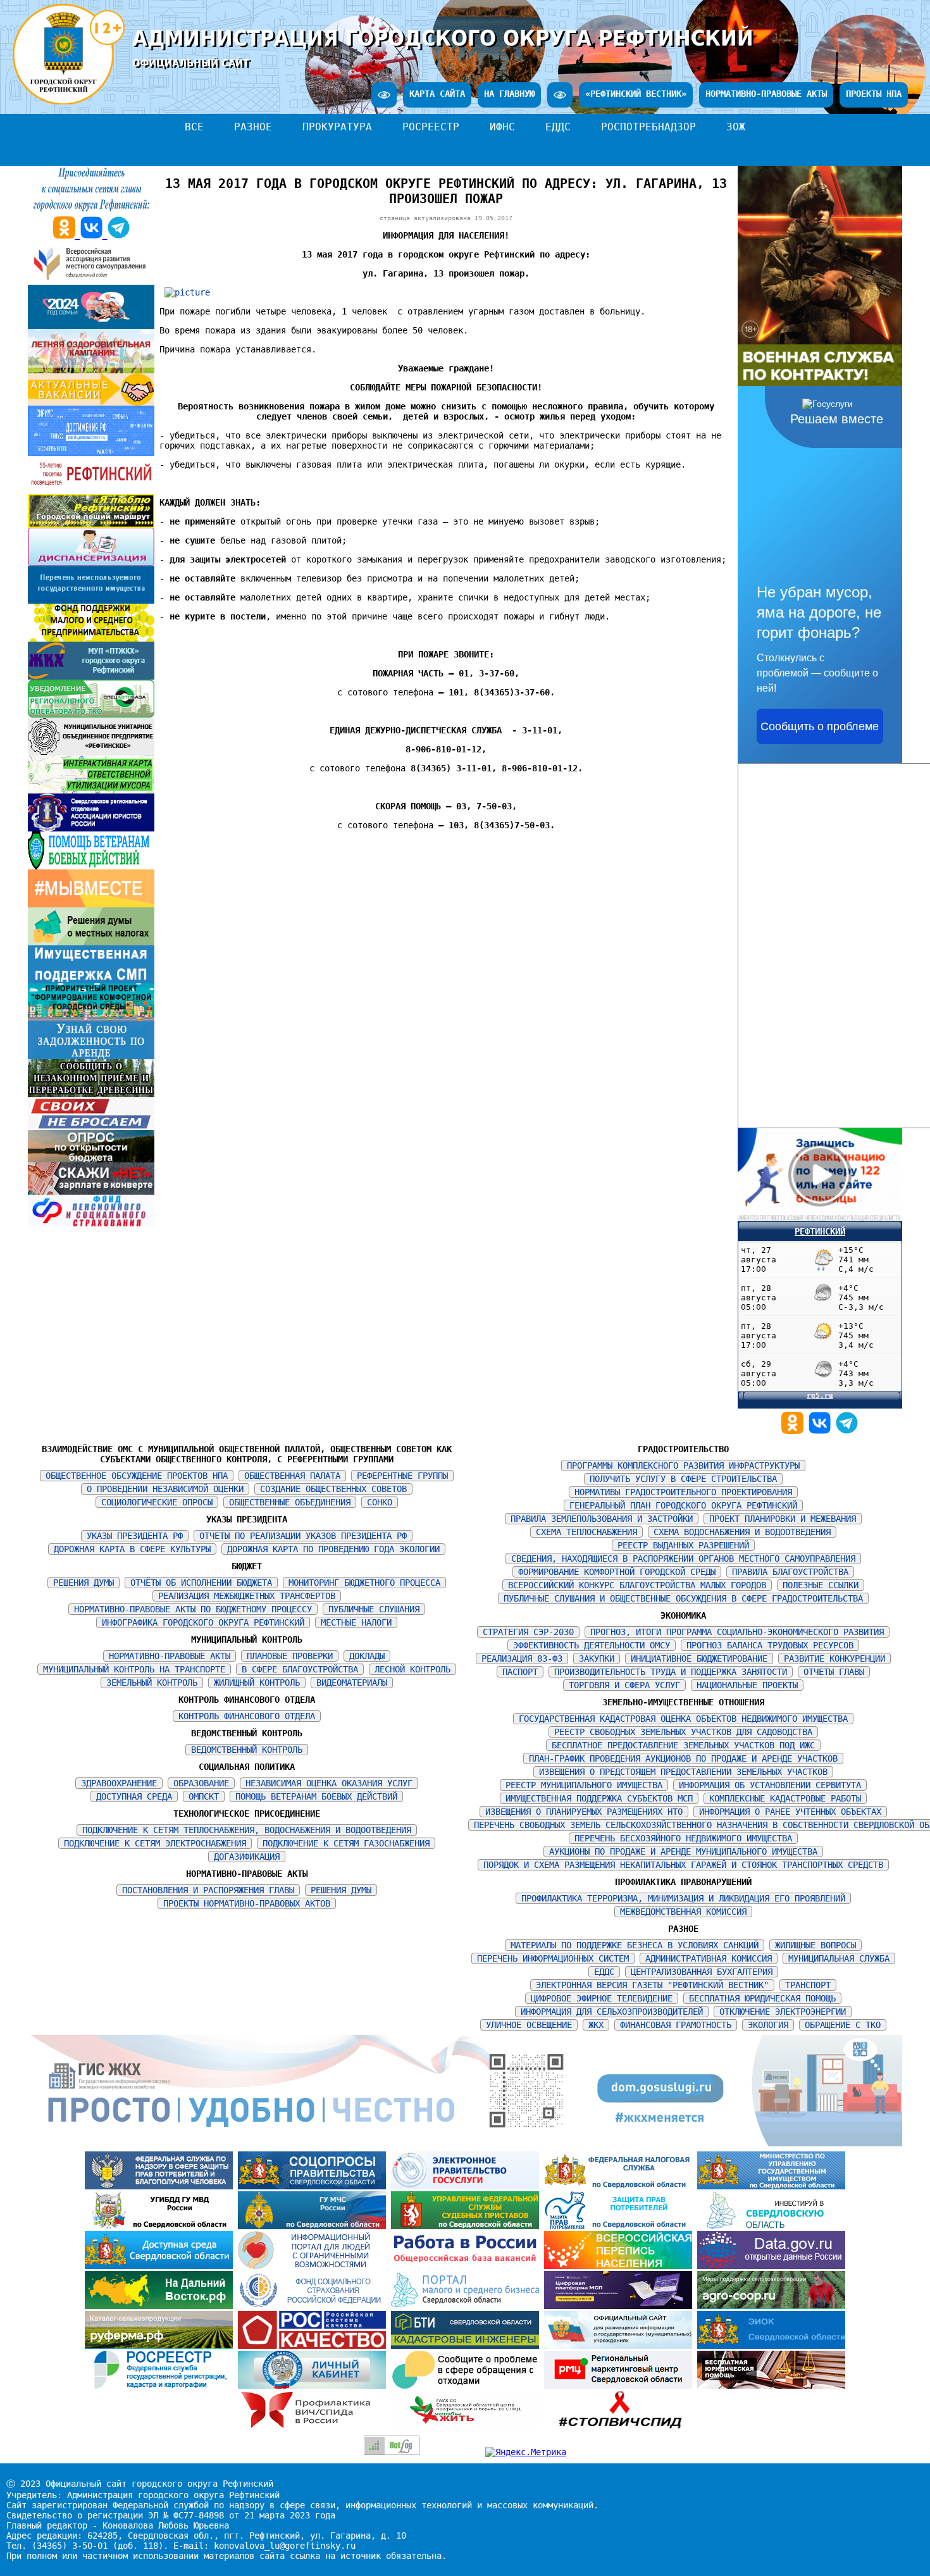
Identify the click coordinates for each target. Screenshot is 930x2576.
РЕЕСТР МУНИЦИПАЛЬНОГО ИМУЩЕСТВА (584, 1785)
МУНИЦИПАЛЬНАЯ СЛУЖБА (839, 1958)
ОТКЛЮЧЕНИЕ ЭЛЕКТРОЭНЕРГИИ (783, 2012)
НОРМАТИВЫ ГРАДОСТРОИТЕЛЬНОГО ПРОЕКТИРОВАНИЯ (683, 1492)
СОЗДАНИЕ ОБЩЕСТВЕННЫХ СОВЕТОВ (333, 1489)
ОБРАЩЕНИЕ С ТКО (843, 2025)
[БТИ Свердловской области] (468, 2346)
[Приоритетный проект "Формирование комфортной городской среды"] (91, 1018)
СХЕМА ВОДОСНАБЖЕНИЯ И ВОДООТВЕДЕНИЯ (742, 1532)
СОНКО (380, 1502)
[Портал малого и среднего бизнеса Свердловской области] (468, 2306)
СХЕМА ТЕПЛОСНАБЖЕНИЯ (586, 1532)
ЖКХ (596, 2025)
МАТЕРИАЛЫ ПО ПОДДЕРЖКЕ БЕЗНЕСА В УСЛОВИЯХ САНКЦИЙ (635, 1945)
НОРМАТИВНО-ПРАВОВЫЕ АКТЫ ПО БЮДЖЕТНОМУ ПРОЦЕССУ (193, 1609)
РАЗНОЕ (253, 127)
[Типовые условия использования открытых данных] (771, 2266)
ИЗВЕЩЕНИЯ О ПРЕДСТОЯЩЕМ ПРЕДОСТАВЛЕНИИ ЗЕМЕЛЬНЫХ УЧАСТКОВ (683, 1772)
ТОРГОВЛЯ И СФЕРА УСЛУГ (624, 1685)
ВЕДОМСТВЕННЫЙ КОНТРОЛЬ (247, 1750)
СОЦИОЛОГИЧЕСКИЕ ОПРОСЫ (157, 1502)
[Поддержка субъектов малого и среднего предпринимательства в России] (621, 2306)
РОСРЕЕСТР (431, 127)
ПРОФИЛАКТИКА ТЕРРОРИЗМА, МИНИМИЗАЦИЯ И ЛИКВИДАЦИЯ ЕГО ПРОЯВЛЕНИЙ (683, 1898)
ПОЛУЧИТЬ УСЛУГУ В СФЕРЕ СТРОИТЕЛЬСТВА (683, 1479)
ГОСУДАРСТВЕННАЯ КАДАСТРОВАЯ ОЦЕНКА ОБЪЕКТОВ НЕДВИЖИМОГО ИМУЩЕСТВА (683, 1719)
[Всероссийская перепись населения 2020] (621, 2266)
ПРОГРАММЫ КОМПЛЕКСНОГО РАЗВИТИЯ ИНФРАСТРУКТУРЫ (683, 1465)
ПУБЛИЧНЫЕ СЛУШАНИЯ (374, 1609)
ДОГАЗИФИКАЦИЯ (247, 1857)
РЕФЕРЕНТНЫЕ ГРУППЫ (402, 1476)
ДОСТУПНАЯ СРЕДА (134, 1796)
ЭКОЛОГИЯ (768, 2025)
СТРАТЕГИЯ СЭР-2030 (528, 1632)
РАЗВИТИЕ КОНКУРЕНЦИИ (834, 1658)
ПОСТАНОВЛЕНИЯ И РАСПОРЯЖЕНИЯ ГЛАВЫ (208, 1890)
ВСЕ (194, 127)
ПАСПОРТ (520, 1672)
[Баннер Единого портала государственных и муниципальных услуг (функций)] (468, 2186)
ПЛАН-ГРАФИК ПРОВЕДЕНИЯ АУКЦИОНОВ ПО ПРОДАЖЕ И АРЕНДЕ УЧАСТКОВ (683, 1758)
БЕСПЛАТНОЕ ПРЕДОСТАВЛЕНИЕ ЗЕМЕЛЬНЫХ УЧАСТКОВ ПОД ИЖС (683, 1745)
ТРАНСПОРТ (808, 1985)
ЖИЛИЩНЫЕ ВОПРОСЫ (815, 1945)
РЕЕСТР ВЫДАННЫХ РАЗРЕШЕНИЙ (683, 1545)
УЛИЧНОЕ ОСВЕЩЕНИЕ (529, 2025)
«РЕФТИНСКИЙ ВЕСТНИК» (636, 94)
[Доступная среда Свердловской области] (161, 2266)
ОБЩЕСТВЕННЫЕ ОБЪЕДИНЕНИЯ (290, 1502)
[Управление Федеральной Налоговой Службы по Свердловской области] (621, 2186)
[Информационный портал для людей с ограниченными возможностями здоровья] (314, 2266)
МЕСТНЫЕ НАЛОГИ (356, 1622)
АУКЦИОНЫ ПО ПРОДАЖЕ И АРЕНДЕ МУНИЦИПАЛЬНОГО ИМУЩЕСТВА (683, 1851)
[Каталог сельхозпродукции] (161, 2346)
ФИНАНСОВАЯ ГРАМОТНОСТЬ (676, 2025)
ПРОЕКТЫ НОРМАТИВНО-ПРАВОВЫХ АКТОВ (247, 1903)
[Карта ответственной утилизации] (91, 790)
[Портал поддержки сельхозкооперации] (771, 2306)
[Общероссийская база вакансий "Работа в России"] (468, 2266)
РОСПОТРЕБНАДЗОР (648, 127)
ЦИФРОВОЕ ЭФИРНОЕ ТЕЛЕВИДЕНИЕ (602, 1998)
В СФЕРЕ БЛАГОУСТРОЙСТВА (300, 1669)
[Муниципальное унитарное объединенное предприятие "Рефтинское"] (91, 752)
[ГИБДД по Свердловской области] (161, 2226)
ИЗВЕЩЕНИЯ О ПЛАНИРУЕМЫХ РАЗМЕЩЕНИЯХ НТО (584, 1812)
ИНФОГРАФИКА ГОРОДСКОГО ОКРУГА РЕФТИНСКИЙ (203, 1622)
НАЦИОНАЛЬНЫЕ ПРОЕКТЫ (747, 1685)
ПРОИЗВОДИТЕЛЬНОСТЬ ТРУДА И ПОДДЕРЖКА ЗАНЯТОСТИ (671, 1672)
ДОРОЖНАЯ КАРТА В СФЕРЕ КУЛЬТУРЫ (132, 1549)
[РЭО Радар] (468, 2386)
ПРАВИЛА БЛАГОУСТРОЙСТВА (790, 1572)
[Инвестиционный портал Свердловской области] (771, 2226)
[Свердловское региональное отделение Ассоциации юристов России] (91, 828)
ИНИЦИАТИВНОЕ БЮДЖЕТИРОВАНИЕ (699, 1658)
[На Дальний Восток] (161, 2306)
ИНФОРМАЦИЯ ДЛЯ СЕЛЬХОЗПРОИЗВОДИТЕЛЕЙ (612, 2012)
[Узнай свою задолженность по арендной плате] (91, 1056)
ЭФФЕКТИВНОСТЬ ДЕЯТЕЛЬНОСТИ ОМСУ (592, 1645)
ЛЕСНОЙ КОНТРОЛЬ (412, 1669)
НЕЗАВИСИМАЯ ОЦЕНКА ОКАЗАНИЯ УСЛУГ (329, 1783)
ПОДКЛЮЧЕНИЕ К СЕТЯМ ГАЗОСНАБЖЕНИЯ (346, 1843)
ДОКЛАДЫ (367, 1656)
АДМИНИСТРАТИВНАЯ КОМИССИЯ (709, 1958)
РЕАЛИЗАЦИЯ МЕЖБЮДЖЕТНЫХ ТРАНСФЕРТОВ (247, 1596)
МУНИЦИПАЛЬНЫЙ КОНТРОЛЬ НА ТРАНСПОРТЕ (134, 1669)
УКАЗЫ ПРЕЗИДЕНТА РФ (135, 1536)
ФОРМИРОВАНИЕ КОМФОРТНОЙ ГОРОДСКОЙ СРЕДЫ (617, 1572)
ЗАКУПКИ (597, 1658)
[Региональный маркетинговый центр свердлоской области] (621, 2386)
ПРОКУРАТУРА (337, 127)
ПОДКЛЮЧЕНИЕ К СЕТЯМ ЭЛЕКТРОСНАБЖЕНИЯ (155, 1843)
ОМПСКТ (204, 1796)
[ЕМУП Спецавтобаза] (91, 714)
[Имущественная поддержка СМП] (91, 980)
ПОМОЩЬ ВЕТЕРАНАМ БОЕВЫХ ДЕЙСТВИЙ (316, 1796)
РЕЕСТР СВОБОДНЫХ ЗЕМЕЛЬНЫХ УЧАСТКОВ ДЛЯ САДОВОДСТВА (683, 1732)
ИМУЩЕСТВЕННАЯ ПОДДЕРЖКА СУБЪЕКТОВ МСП (599, 1798)
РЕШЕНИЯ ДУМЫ (84, 1583)
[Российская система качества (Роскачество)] (314, 2346)
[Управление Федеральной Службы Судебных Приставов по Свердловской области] (468, 2226)
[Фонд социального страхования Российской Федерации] (314, 2306)
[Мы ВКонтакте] (822, 1431)
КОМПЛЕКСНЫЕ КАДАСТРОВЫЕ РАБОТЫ (785, 1798)
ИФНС (502, 127)
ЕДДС (558, 127)
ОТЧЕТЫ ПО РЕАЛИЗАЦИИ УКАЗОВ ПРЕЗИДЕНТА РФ (303, 1536)
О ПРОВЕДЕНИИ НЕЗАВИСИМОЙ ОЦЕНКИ (165, 1489)
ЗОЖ (736, 127)
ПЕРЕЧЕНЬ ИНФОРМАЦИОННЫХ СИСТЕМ (553, 1958)
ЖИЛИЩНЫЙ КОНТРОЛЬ (257, 1683)
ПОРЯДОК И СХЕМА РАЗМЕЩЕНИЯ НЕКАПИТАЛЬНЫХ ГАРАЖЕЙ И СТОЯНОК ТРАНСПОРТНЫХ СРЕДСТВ (683, 1865)
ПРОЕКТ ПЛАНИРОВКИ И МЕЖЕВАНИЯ (783, 1519)
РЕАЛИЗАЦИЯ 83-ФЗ (522, 1658)
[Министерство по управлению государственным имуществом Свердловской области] (771, 2186)
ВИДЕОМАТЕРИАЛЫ (352, 1683)
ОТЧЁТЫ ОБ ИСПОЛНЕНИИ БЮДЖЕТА (201, 1583)
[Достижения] (91, 453)
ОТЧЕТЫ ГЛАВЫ (834, 1672)
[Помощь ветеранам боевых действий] (91, 866)
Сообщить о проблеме (820, 726)
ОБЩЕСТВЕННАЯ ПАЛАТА (292, 1476)
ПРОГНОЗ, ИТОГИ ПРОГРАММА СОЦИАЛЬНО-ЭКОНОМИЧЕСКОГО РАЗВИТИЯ (737, 1632)
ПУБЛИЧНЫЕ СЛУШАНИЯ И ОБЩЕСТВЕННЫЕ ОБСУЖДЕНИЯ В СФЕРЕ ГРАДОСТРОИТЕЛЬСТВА (683, 1598)
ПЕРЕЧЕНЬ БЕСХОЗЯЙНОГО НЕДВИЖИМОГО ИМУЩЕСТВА (683, 1838)
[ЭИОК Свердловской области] (771, 2346)
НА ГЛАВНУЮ (509, 94)
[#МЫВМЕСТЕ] (91, 904)
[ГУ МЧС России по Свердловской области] (314, 2226)
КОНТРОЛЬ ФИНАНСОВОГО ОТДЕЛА (247, 1716)
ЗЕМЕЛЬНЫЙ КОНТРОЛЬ (152, 1683)
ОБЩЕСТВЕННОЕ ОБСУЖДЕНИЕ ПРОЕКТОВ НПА (137, 1476)
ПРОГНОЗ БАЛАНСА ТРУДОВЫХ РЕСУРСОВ (770, 1645)
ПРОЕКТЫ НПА (874, 94)
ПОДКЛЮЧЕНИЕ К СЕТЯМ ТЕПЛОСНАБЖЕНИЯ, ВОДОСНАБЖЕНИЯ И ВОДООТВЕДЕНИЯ (247, 1830)
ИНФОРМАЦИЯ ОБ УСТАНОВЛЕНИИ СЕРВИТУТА (770, 1785)
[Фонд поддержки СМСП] (91, 638)
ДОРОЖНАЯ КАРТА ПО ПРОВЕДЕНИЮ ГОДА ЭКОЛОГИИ (333, 1549)
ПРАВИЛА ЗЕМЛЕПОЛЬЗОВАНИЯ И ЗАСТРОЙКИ (602, 1519)
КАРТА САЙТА (437, 94)
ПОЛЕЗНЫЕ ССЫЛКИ (821, 1585)
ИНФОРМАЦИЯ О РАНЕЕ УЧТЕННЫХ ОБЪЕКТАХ (790, 1812)
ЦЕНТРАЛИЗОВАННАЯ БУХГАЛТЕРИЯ (702, 1972)
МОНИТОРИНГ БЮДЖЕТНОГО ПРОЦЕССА (364, 1583)
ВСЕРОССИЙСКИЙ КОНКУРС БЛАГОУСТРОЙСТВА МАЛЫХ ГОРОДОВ (637, 1585)
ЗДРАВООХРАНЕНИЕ (119, 1783)
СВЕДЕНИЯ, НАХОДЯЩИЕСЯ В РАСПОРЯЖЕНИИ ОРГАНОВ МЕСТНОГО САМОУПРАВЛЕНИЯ (683, 1559)
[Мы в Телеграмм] (847, 1431)
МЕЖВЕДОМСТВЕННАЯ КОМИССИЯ (683, 1912)
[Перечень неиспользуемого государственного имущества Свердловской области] (91, 600)
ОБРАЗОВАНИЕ (201, 1783)
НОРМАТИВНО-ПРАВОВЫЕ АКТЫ (766, 94)
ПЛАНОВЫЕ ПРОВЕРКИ (290, 1656)
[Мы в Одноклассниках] (795, 1431)
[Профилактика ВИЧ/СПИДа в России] (314, 2425)
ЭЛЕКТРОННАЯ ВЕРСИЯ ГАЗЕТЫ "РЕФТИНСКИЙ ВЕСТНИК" (652, 1985)
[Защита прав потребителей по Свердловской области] (621, 2226)
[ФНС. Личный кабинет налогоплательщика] (314, 2386)
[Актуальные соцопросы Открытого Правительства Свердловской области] (314, 2186)
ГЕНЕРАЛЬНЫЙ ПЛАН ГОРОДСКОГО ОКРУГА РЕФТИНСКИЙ (683, 1505)
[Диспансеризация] (91, 563)
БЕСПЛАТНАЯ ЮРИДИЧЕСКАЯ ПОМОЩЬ (762, 1998)
